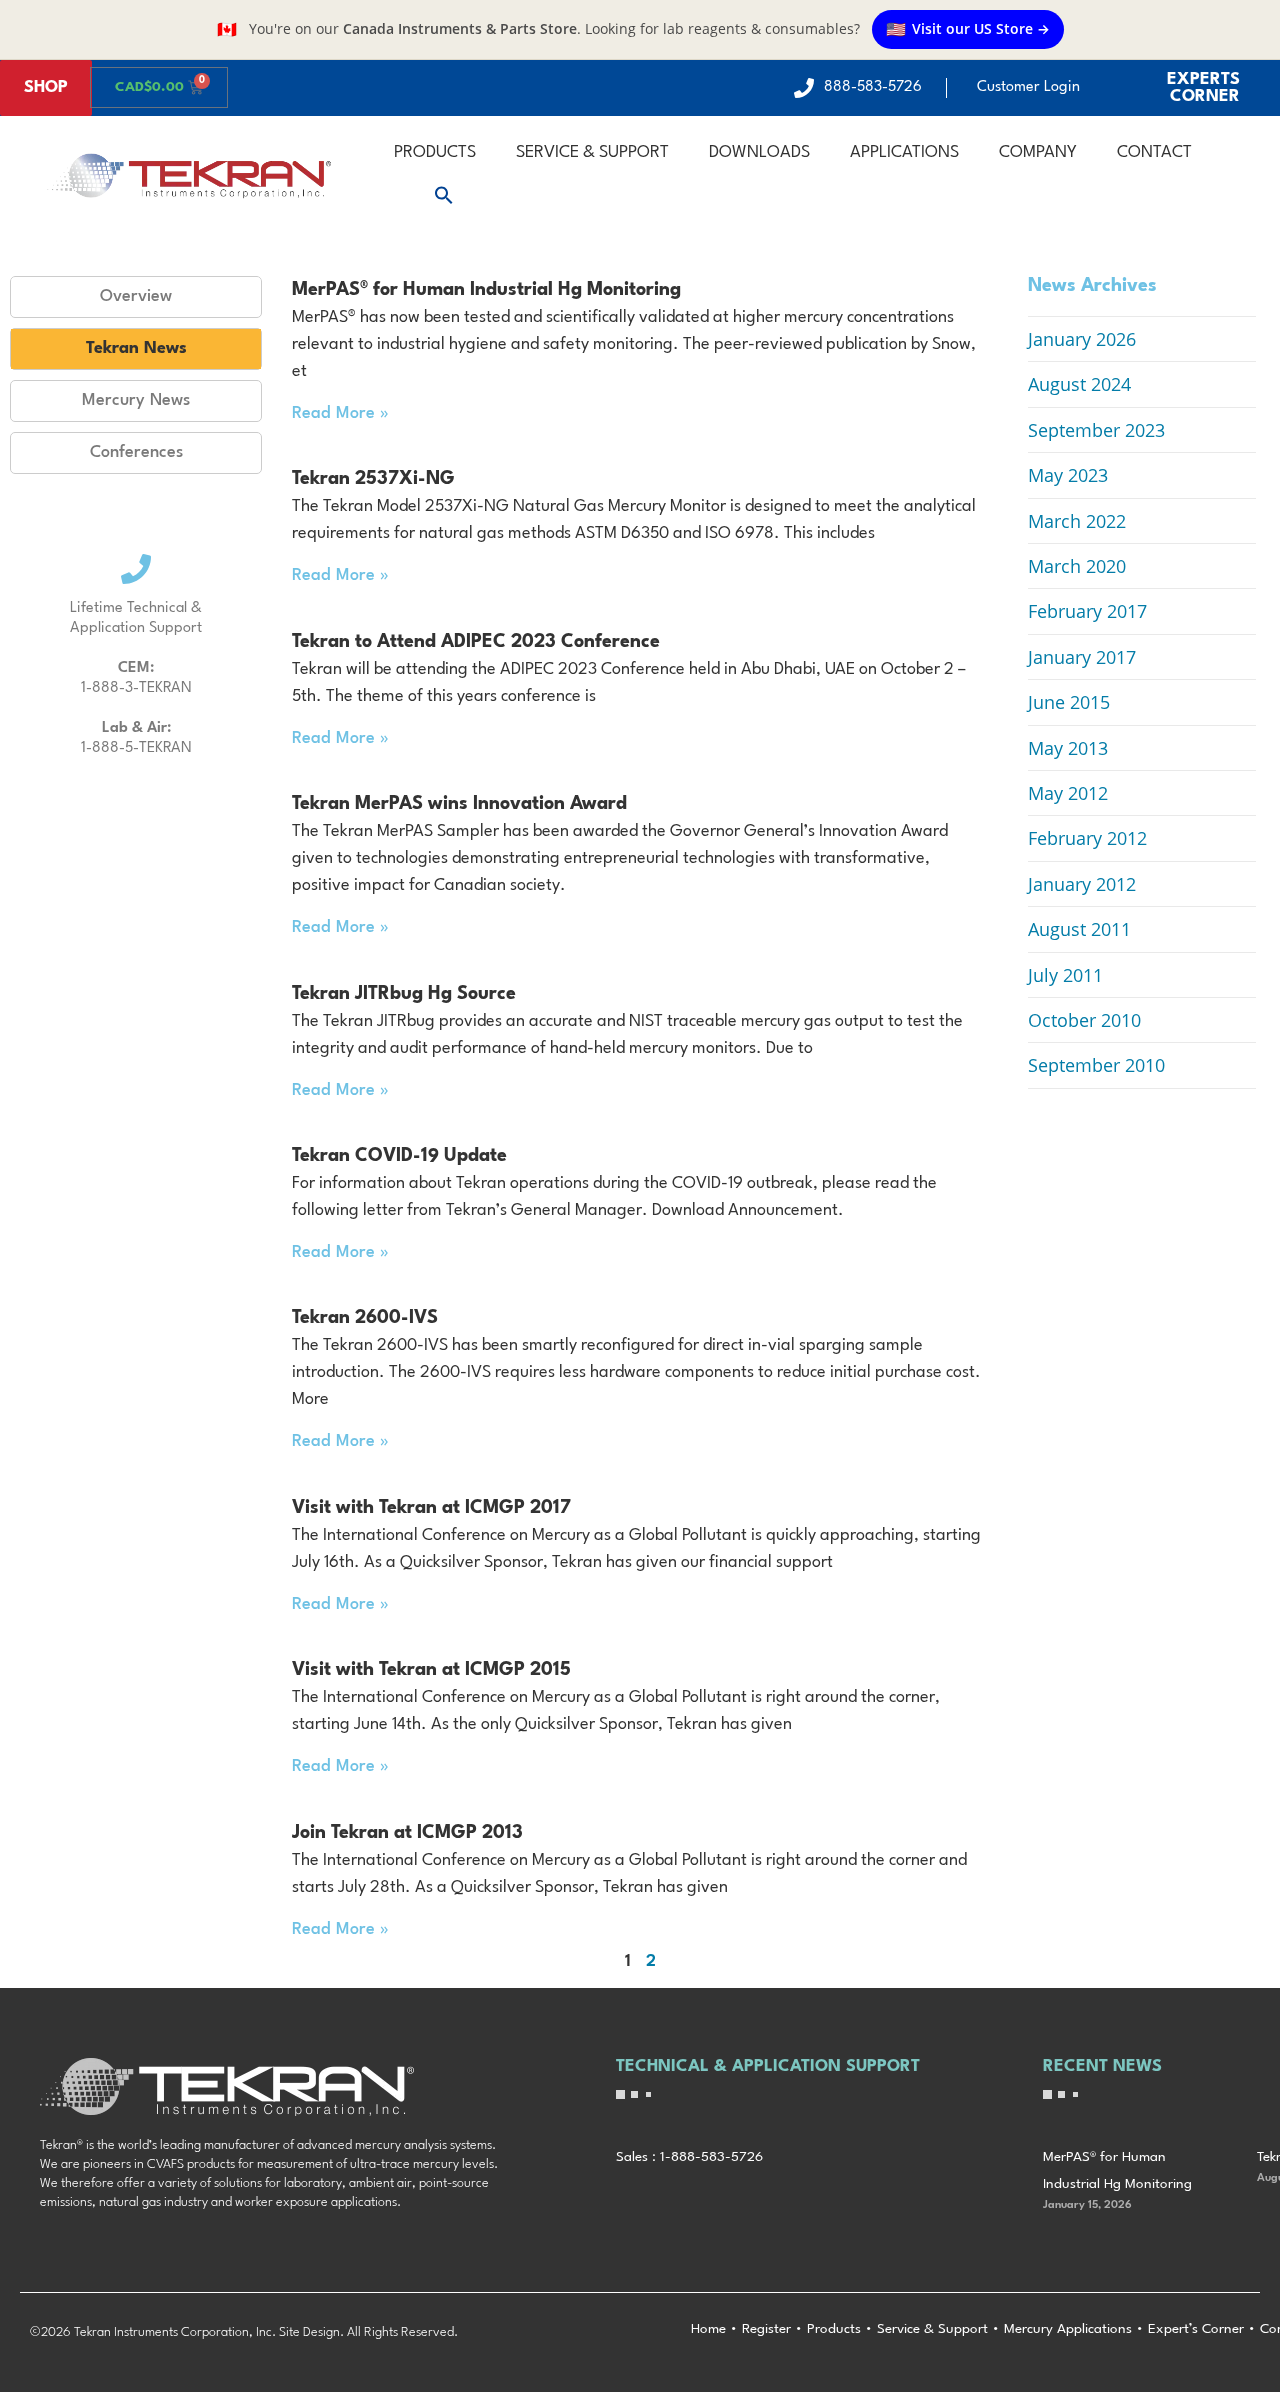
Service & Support (592, 152)
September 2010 (1096, 1065)
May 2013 (1068, 748)
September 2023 (1096, 430)
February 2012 (1087, 838)
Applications (904, 152)
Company (1038, 152)
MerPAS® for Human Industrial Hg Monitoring (486, 290)
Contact (1154, 152)
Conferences (136, 452)
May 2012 (1068, 793)
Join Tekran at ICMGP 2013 (407, 1833)
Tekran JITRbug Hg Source (404, 994)
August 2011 (1079, 929)
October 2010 (1084, 1020)
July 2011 (1065, 975)
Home (708, 2329)
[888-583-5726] (804, 88)
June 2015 (1069, 702)
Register (766, 2329)
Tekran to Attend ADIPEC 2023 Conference (476, 642)
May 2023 (1068, 475)
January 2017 (1082, 657)
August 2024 (1079, 384)
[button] (444, 195)
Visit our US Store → (968, 29)
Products (435, 152)
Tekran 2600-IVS (365, 1318)
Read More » (340, 413)
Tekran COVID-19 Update (399, 1156)
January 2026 (1082, 339)
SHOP (46, 87)
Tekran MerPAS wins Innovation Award (459, 804)
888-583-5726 (873, 87)
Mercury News (136, 400)
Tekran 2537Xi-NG (373, 479)
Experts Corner (1203, 88)
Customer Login (1028, 87)
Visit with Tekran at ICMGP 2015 (431, 1670)
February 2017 (1087, 611)
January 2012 (1082, 884)
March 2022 (1077, 521)
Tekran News (136, 348)
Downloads (759, 152)
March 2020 (1077, 566)
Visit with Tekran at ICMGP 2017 (431, 1508)
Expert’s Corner (1196, 2329)
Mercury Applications (1068, 2329)
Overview (136, 296)
